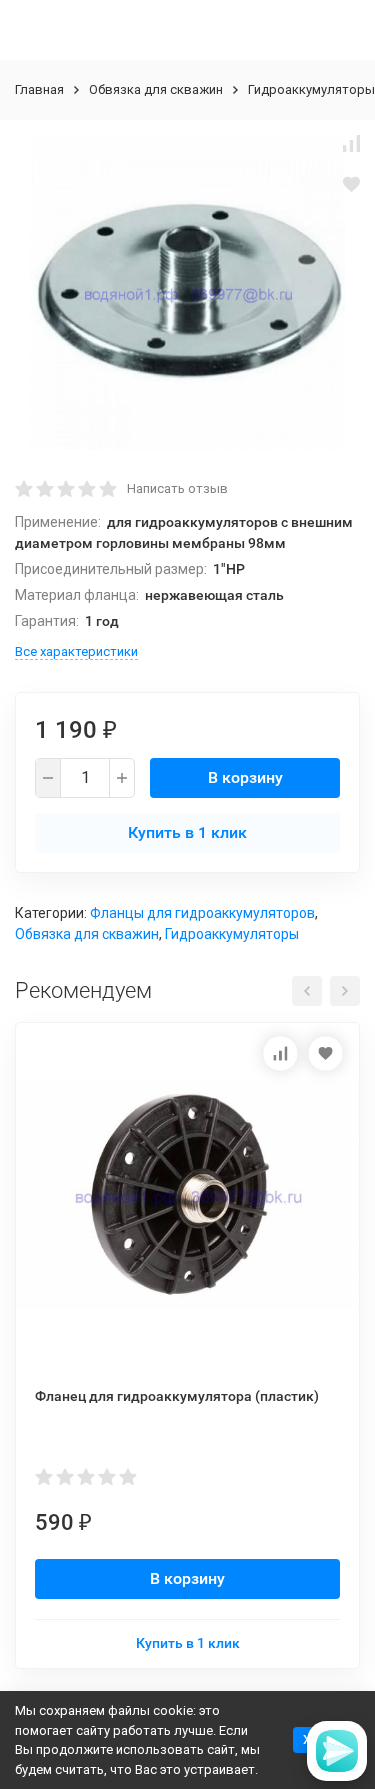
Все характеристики (76, 651)
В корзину (245, 777)
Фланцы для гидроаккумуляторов (202, 913)
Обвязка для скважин (156, 89)
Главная (39, 89)
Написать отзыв (177, 488)
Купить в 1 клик (187, 832)
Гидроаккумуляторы (311, 89)
